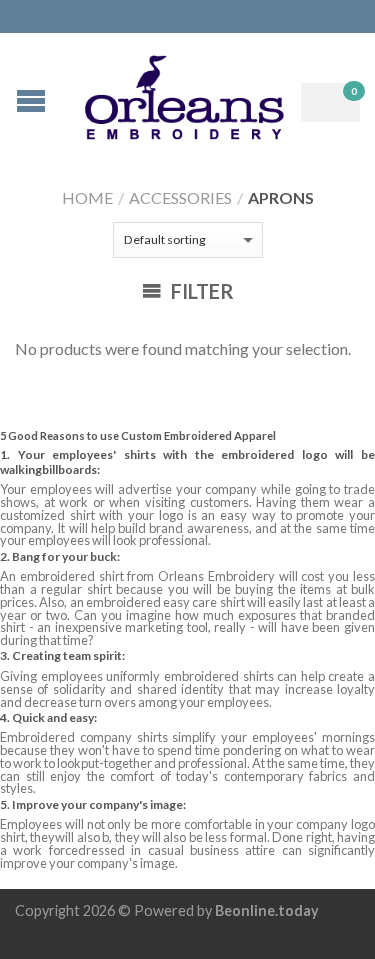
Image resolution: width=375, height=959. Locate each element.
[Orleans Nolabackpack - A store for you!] (190, 92)
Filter (200, 291)
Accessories (180, 197)
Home (87, 197)
